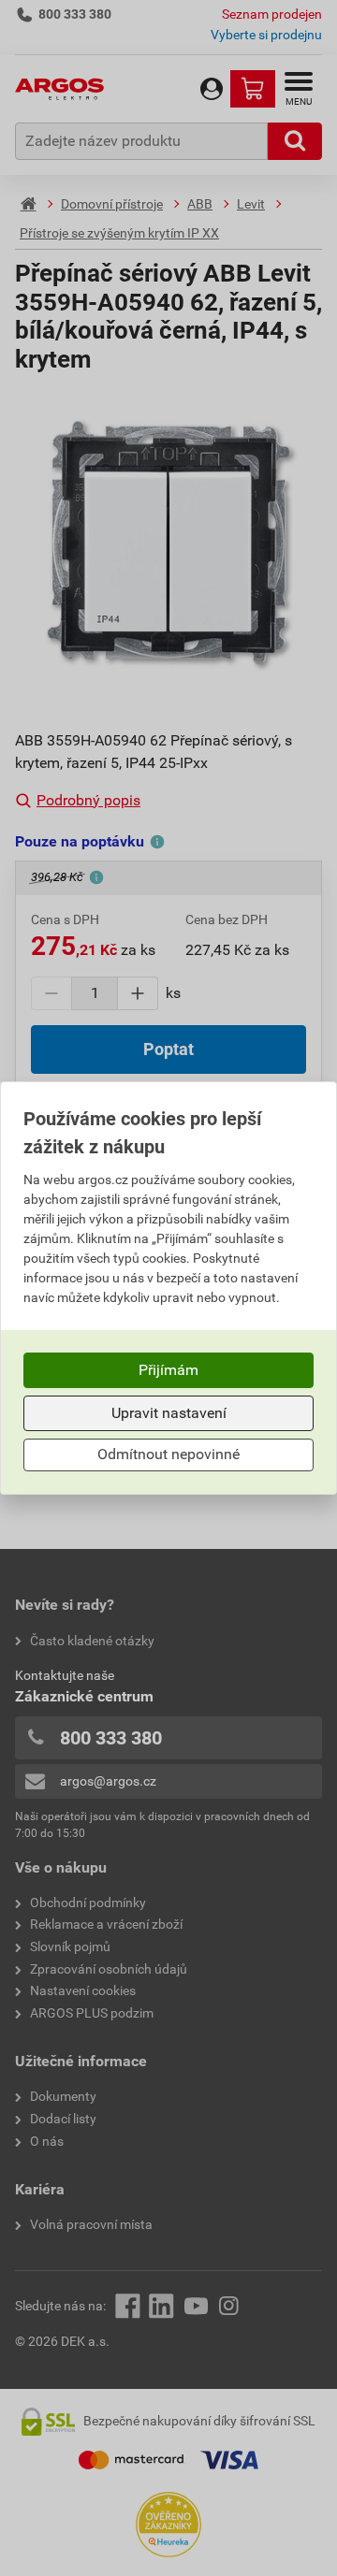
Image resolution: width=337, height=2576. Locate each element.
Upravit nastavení (169, 1413)
